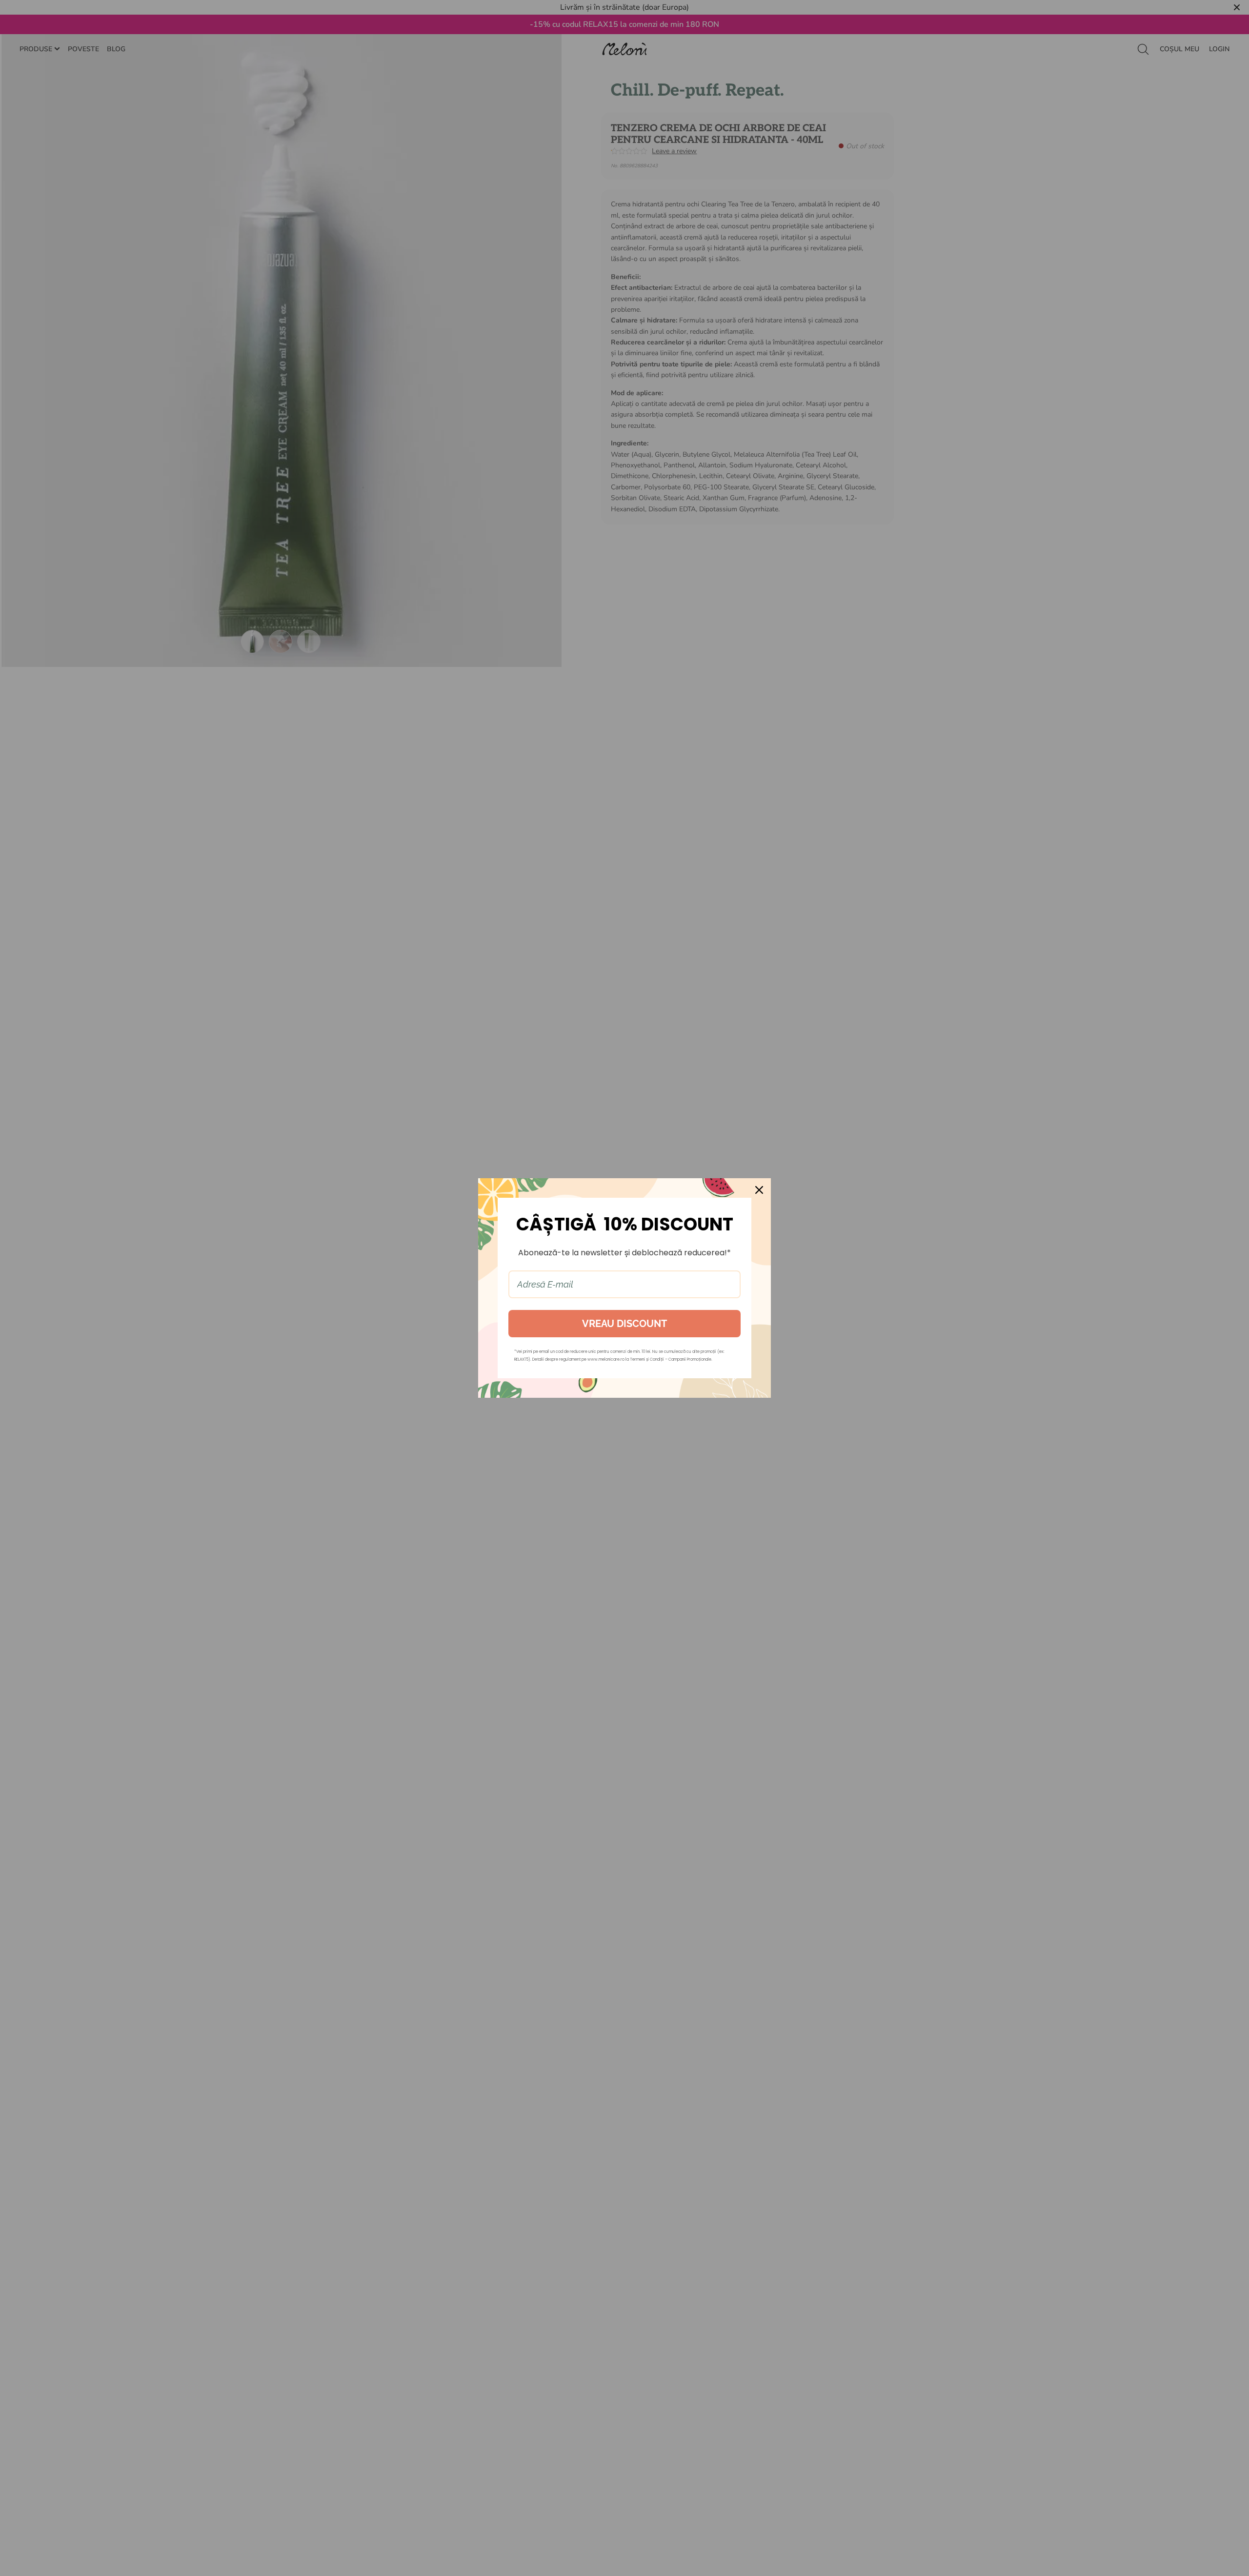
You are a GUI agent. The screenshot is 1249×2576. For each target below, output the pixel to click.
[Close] (759, 1190)
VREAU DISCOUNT (624, 1324)
